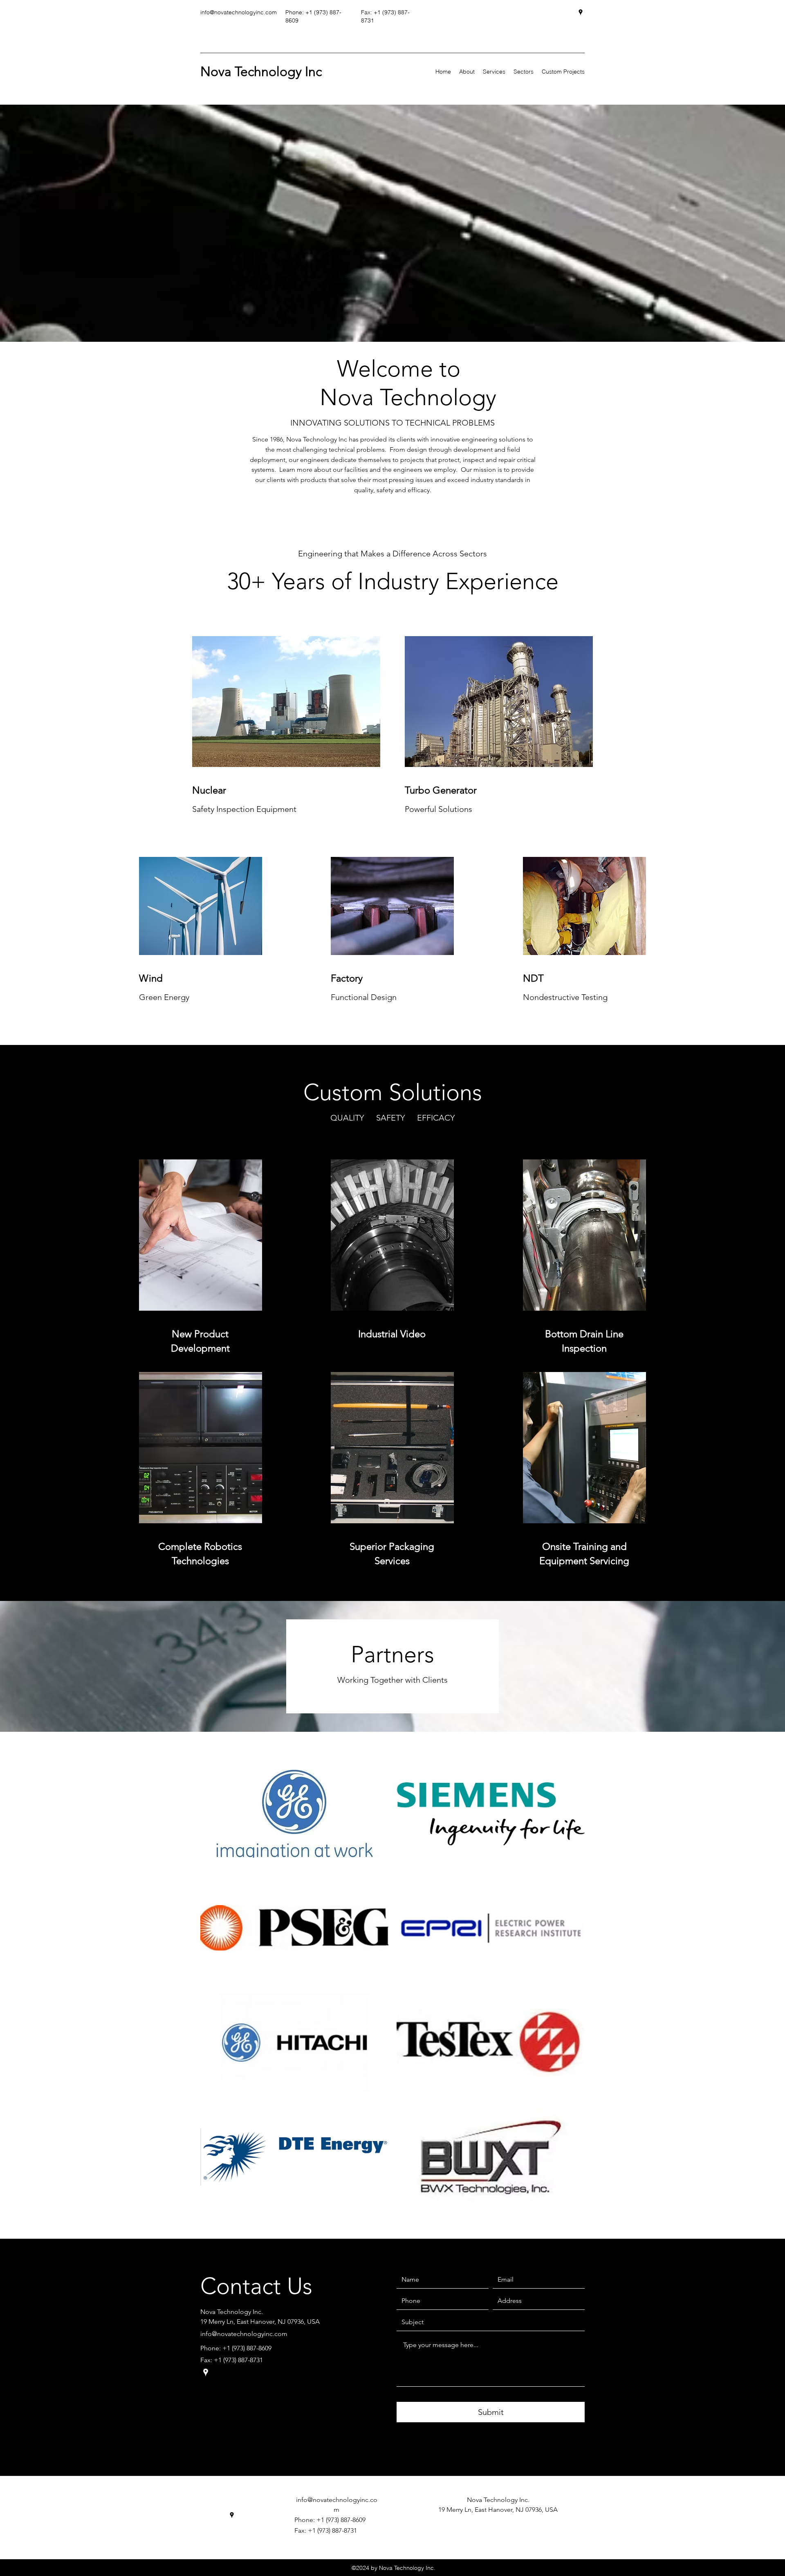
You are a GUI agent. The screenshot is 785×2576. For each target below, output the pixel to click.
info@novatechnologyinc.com (239, 12)
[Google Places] (581, 12)
